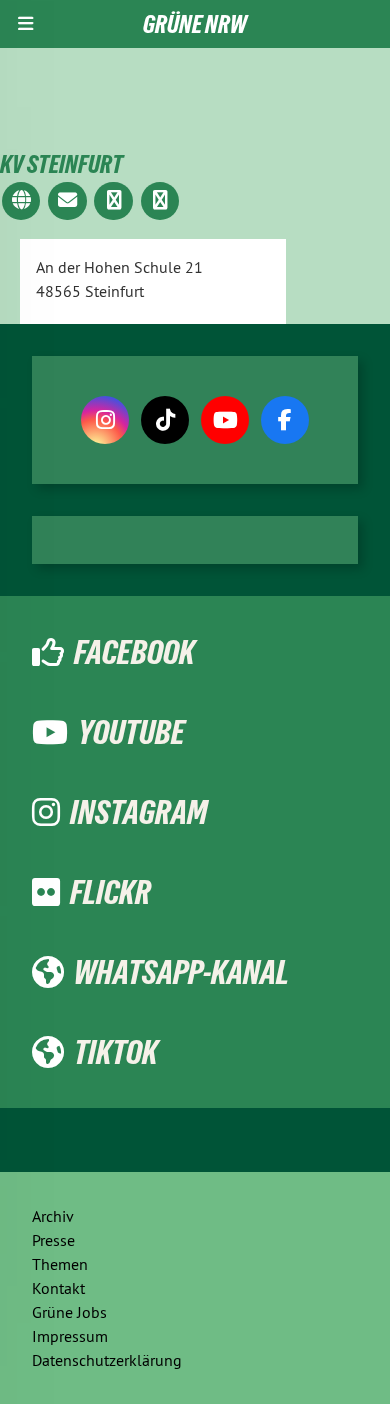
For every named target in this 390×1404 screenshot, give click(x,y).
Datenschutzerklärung (107, 1360)
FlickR (110, 892)
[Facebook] (285, 420)
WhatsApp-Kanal (181, 972)
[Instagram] (105, 420)
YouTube (131, 732)
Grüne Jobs (69, 1312)
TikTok (116, 1052)
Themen (60, 1264)
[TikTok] (165, 420)
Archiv (53, 1216)
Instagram (138, 812)
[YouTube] (225, 420)
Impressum (70, 1336)
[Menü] (25, 24)
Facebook (134, 652)
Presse (53, 1240)
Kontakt (58, 1288)
